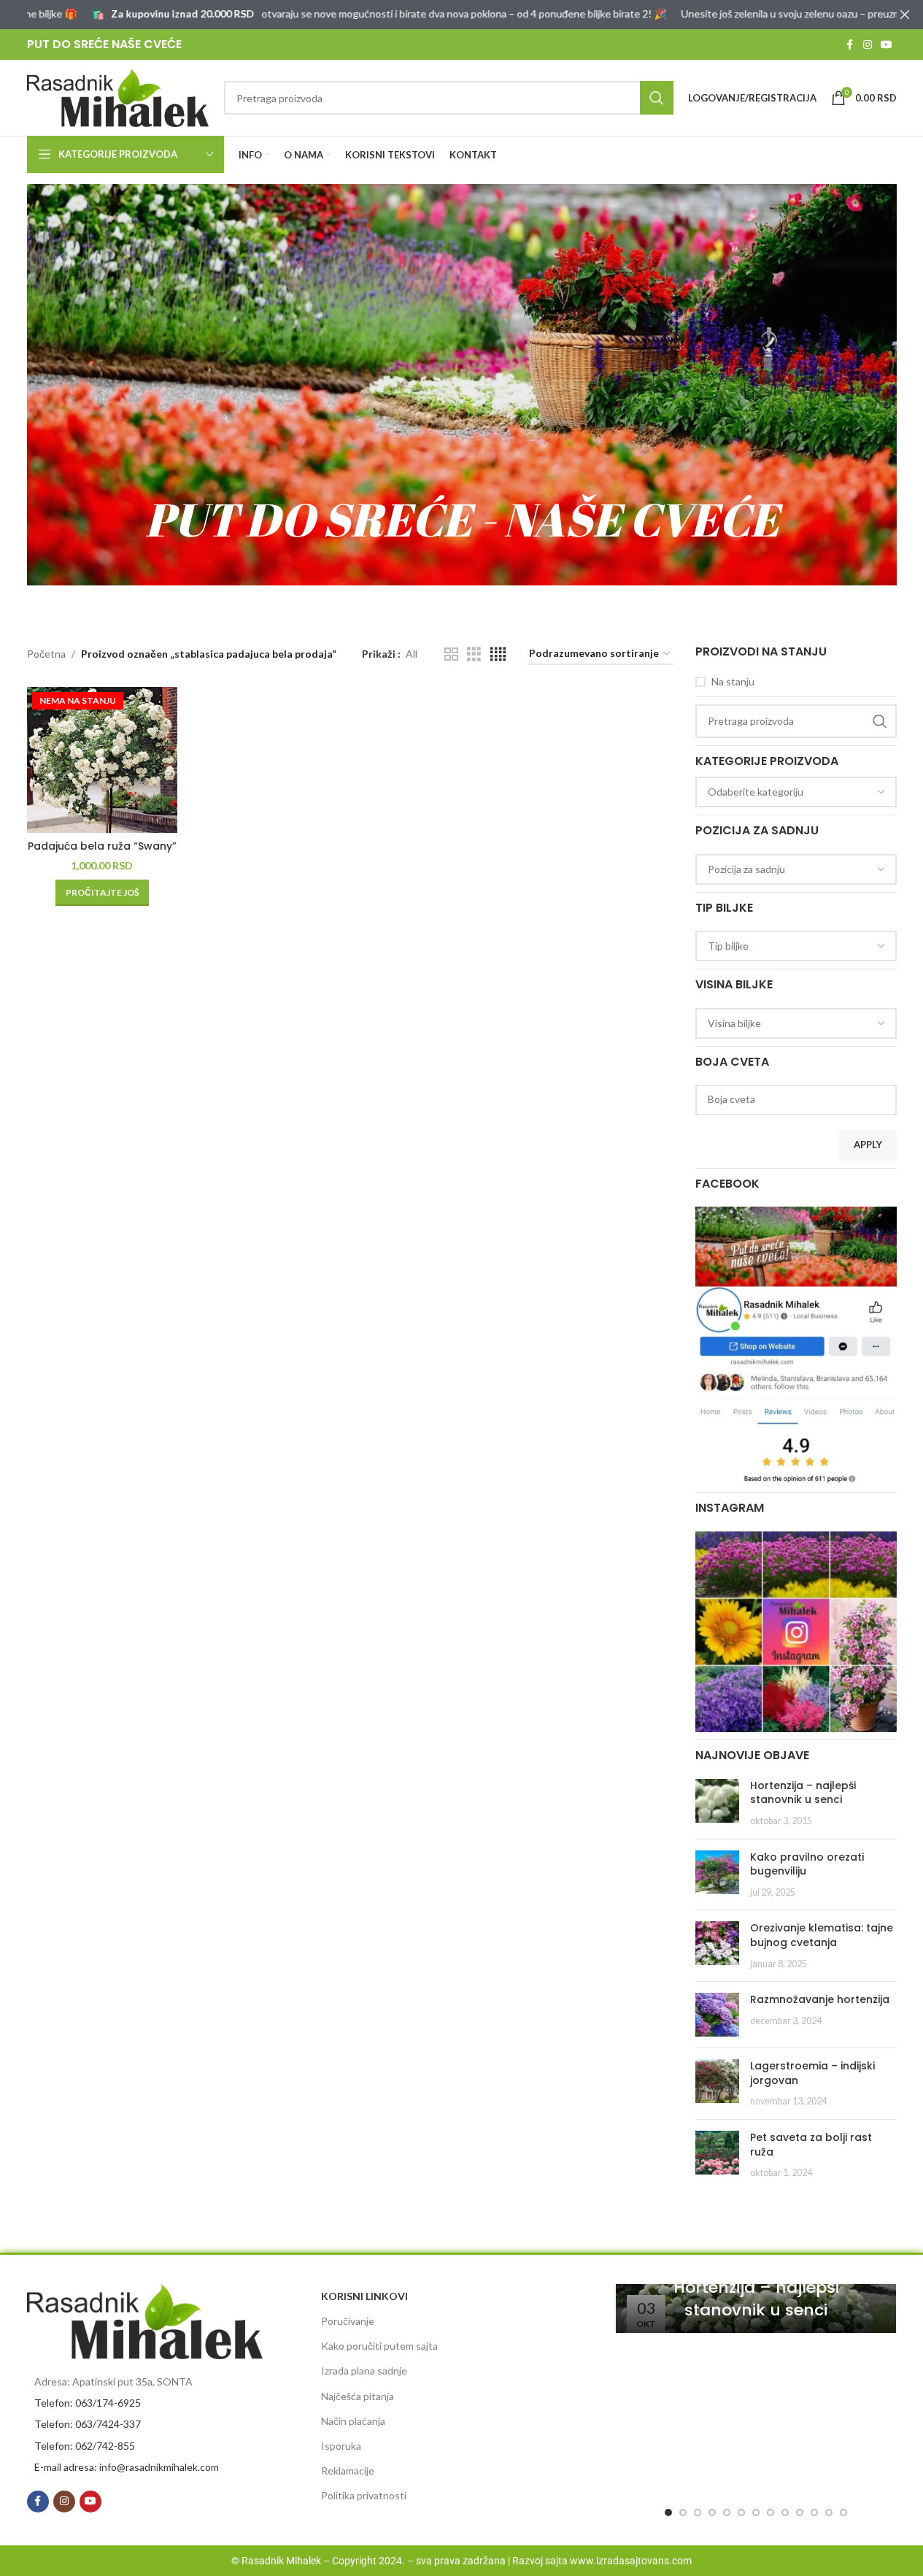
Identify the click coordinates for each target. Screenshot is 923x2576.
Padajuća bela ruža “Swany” (102, 846)
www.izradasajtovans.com (631, 2561)
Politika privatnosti (364, 2495)
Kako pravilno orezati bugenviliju (807, 1864)
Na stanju (733, 681)
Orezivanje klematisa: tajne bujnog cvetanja (822, 1935)
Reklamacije (348, 2471)
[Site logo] (118, 97)
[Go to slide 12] (829, 2512)
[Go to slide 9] (785, 2512)
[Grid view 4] (498, 654)
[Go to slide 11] (814, 2512)
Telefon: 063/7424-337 (88, 2424)
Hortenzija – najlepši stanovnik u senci (803, 1793)
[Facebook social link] (850, 45)
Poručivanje (348, 2321)
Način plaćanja (353, 2421)
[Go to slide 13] (843, 2512)
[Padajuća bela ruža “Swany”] (103, 760)
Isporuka (341, 2446)
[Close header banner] (905, 15)
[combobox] (796, 792)
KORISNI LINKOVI (364, 2296)
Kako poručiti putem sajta (379, 2346)
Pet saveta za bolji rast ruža (811, 2145)
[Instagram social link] (868, 45)
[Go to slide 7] (756, 2512)
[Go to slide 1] (668, 2512)
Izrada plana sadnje (364, 2371)
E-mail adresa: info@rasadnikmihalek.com (127, 2467)
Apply (868, 1145)
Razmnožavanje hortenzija (820, 1999)
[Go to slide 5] (727, 2512)
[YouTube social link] (887, 45)
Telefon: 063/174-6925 (88, 2403)
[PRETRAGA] (657, 98)
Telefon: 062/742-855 (85, 2446)
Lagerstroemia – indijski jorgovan (812, 2073)
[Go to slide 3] (698, 2512)
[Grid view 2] (451, 654)
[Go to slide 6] (741, 2512)
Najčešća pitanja (358, 2396)
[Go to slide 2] (683, 2512)
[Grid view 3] (474, 654)
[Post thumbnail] (717, 1803)
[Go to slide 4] (712, 2512)
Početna (46, 654)
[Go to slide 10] (800, 2512)
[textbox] (796, 792)
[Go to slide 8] (771, 2512)
